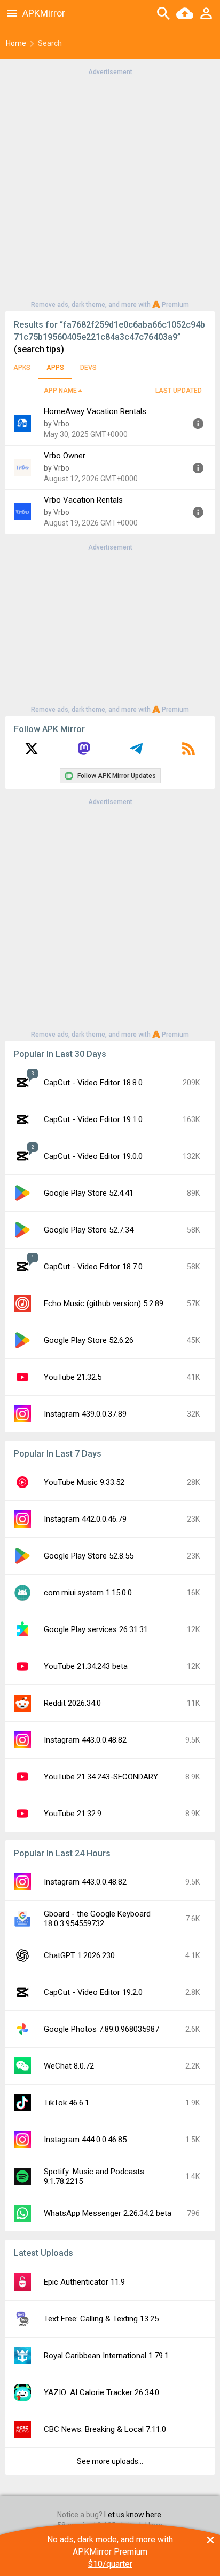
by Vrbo (57, 424)
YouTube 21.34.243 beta (86, 1666)
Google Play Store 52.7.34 (89, 1230)
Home (16, 43)
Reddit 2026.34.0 (72, 1703)
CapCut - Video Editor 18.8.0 (93, 1083)
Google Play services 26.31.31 (96, 1629)
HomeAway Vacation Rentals (95, 411)
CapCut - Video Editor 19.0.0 (93, 1156)
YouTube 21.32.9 (73, 1814)
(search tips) (39, 349)
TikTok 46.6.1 (66, 2103)
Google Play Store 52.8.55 (89, 1556)
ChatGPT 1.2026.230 (79, 1955)
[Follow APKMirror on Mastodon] (84, 752)
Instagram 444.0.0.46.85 (85, 2140)
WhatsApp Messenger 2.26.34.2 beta (108, 2213)
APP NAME (60, 391)
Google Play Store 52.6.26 (89, 1340)
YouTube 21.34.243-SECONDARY (101, 1777)
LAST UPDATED (179, 391)
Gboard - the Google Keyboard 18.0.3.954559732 (97, 1919)
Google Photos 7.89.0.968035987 (101, 2029)
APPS (55, 368)
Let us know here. (133, 2515)
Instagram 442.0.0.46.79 (85, 1519)
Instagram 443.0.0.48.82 (85, 1740)
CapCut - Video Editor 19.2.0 (93, 1992)
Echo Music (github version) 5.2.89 (104, 1303)
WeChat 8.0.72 (69, 2066)
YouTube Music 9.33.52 (84, 1482)
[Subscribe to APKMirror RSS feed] (188, 752)
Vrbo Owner (65, 456)
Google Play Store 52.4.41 (89, 1193)
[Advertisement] (110, 187)
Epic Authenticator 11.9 (84, 2282)
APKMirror (44, 13)
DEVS (88, 368)
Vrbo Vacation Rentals (83, 500)
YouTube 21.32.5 (73, 1377)
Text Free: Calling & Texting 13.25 (101, 2319)
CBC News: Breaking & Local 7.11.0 (105, 2429)
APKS (22, 368)
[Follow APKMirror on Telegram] (136, 752)
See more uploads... (110, 2461)
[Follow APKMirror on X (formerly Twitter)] (32, 752)
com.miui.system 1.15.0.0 (88, 1593)
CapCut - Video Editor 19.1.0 (93, 1119)
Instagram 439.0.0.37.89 (85, 1414)
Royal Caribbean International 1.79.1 (106, 2356)
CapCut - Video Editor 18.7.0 (93, 1267)
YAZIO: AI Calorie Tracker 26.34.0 (101, 2392)
